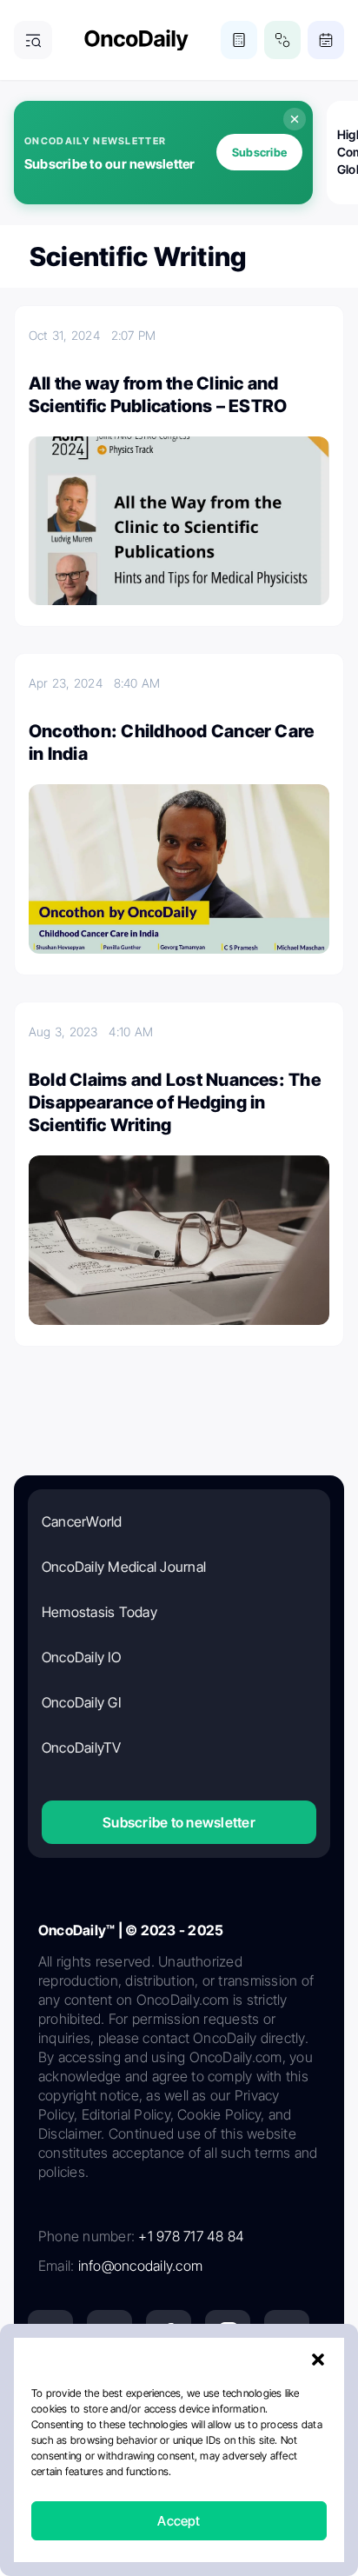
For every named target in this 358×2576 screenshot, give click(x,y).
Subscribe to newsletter (179, 1822)
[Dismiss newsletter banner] (295, 119)
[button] (318, 2360)
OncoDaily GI (81, 1702)
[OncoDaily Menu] (33, 40)
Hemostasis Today (99, 1612)
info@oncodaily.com (140, 2266)
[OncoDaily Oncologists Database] (282, 40)
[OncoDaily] (136, 40)
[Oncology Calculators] (239, 40)
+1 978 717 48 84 (191, 2236)
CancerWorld (82, 1521)
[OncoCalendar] (326, 40)
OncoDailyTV (82, 1747)
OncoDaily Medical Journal (124, 1567)
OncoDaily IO (81, 1657)
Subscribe (259, 152)
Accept (179, 2521)
